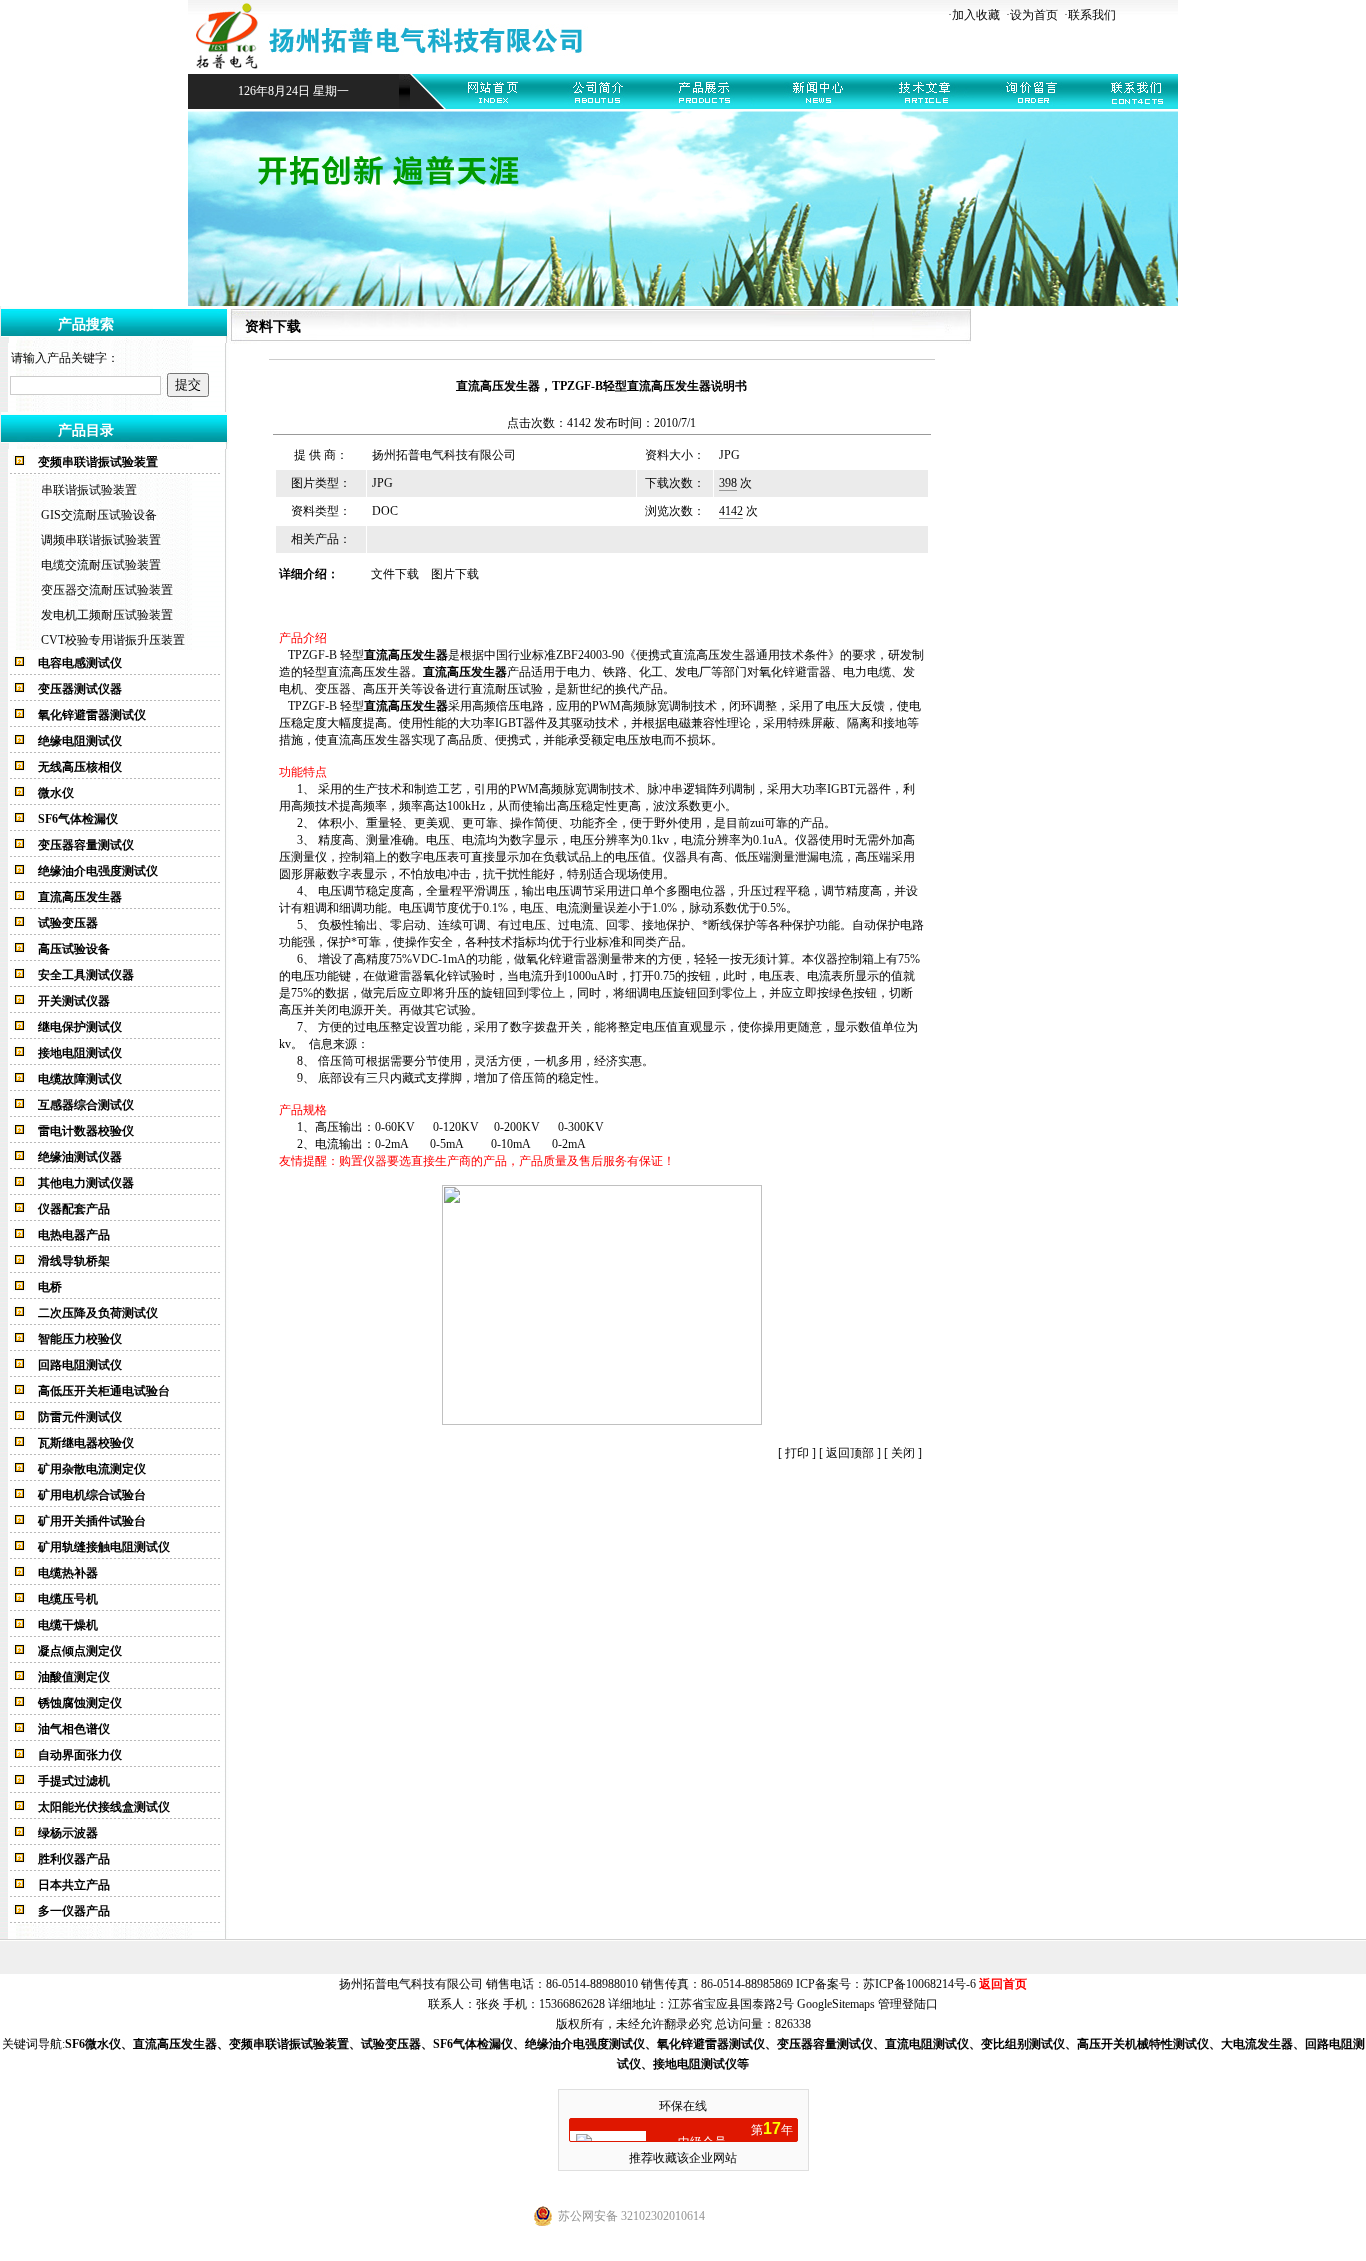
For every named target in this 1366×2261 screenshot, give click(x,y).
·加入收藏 (974, 15)
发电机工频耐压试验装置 (107, 615)
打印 (795, 1453)
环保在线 (683, 2106)
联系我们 (1092, 15)
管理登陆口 (908, 2004)
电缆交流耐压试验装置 (101, 565)
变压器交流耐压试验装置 (107, 590)
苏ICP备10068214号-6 (919, 1984)
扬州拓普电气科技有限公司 (444, 455)
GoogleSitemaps (836, 2004)
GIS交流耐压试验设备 (99, 515)
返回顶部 (850, 1453)
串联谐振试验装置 (89, 490)
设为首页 (1034, 15)
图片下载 (455, 574)
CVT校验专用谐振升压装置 (113, 640)
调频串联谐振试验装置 (101, 540)
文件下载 (395, 574)
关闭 (903, 1453)
